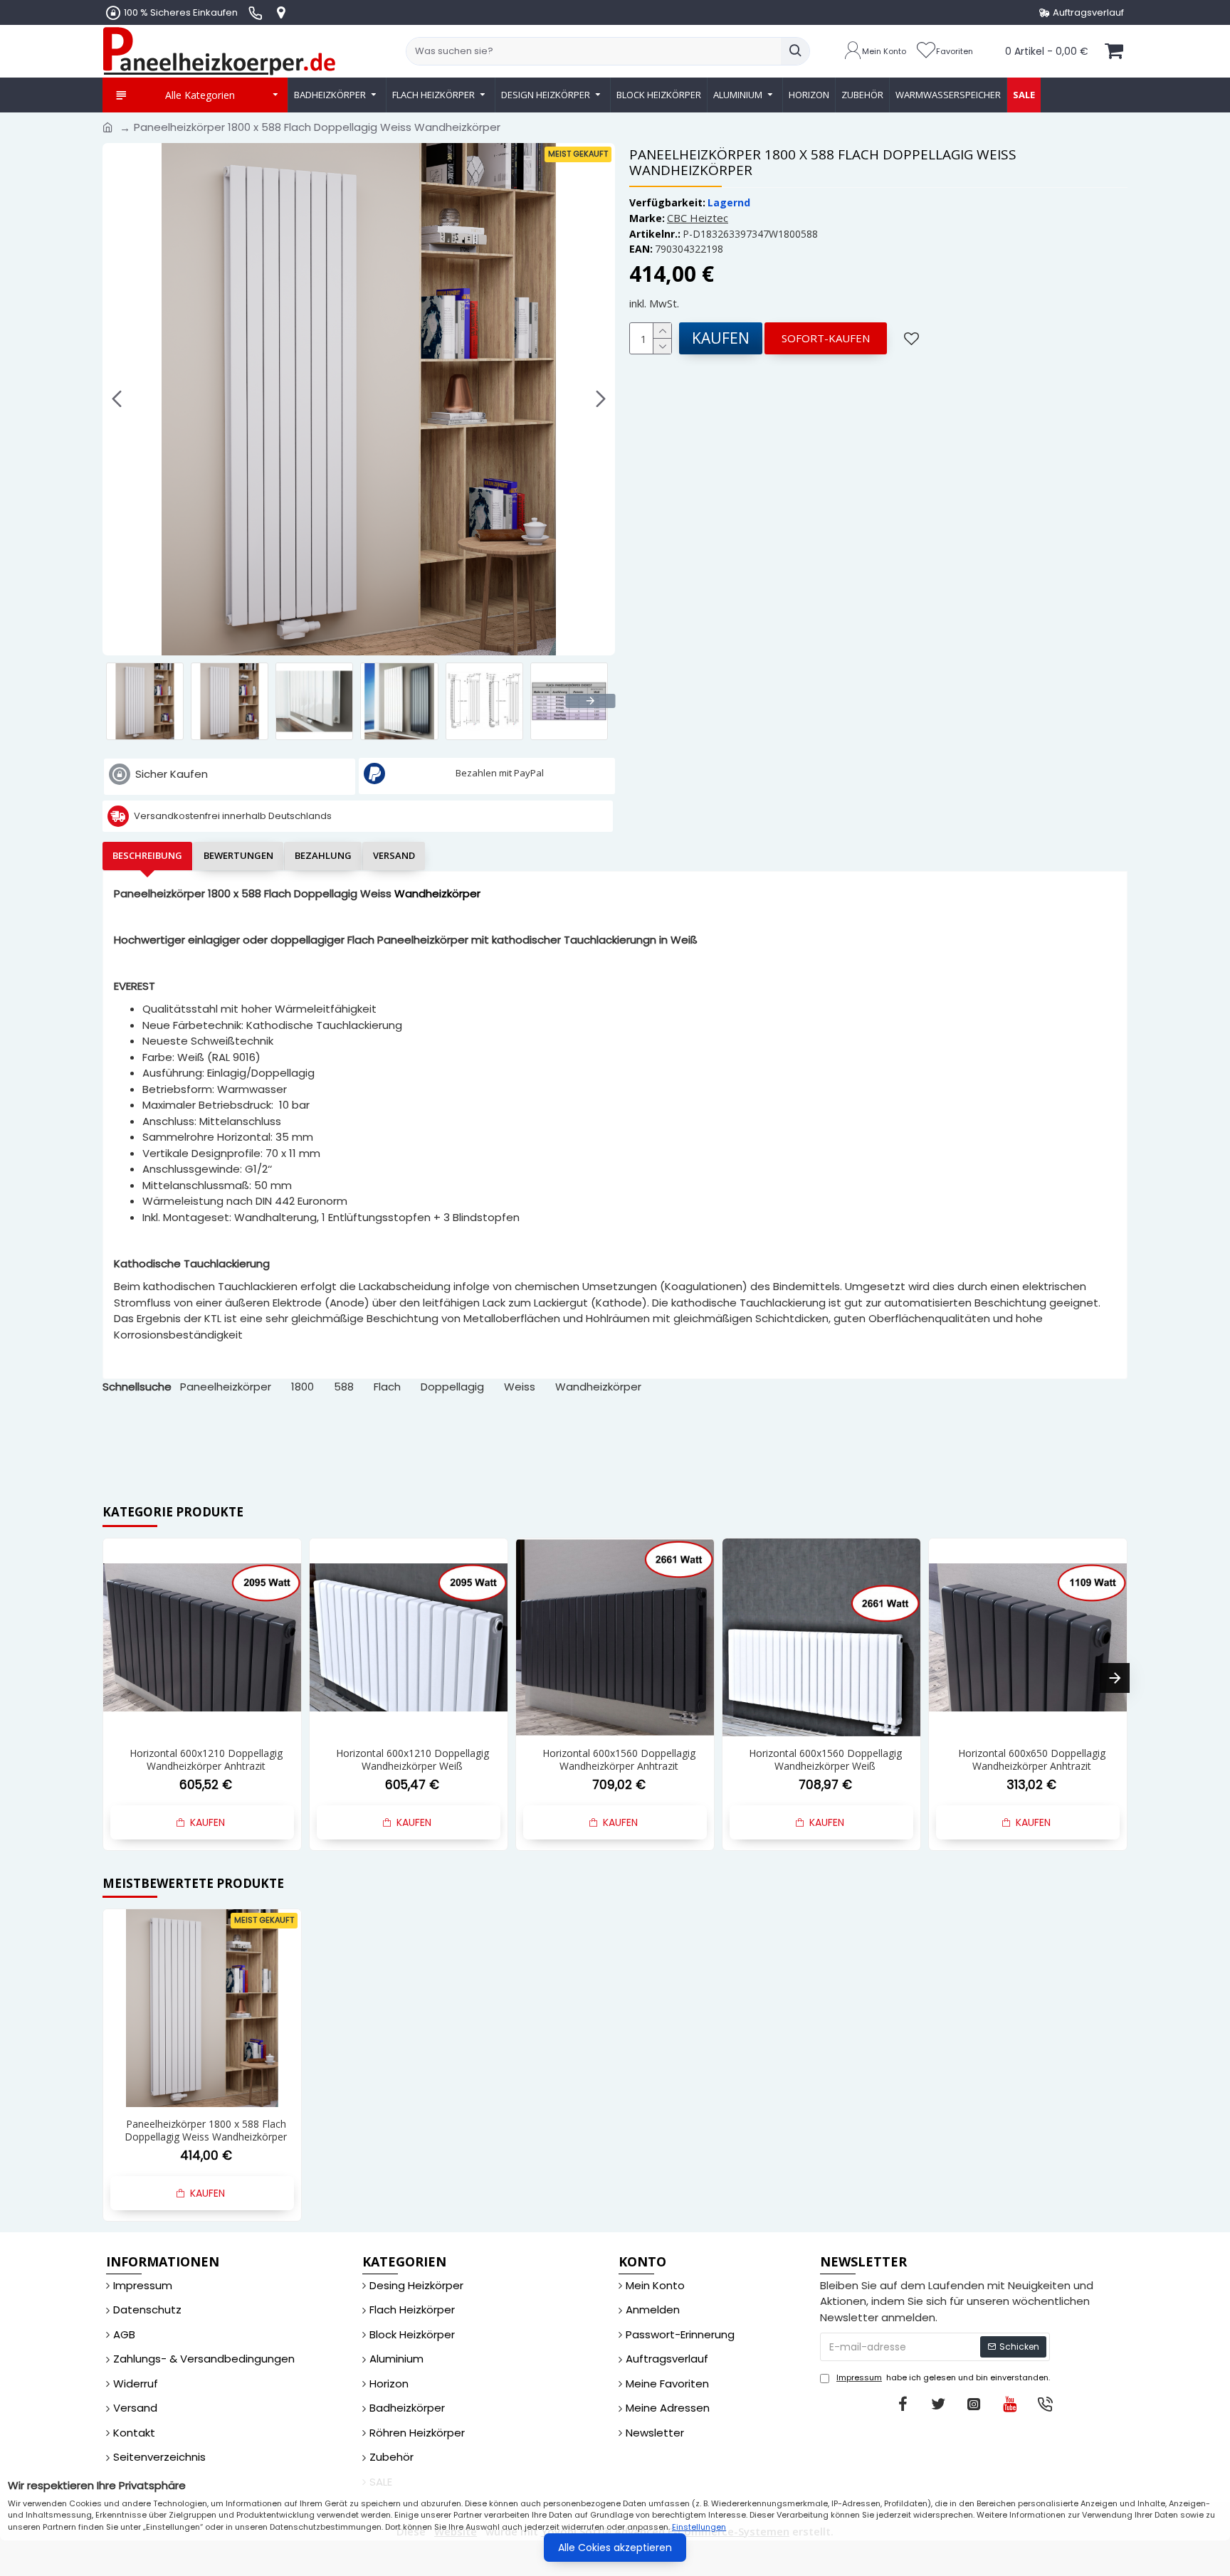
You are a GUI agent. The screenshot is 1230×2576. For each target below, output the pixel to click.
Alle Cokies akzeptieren (615, 2548)
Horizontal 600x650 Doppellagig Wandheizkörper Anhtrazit (825, 1760)
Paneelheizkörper (226, 1387)
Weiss (520, 1387)
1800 (303, 1387)
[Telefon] (1045, 2404)
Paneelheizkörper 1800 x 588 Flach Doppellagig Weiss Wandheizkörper (206, 2131)
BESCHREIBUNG (147, 855)
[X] (938, 2404)
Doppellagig (452, 1387)
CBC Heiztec (698, 218)
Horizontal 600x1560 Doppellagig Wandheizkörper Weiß (619, 1760)
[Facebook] (903, 2404)
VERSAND (394, 855)
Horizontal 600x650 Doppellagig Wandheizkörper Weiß (1032, 1760)
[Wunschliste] (913, 338)
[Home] (108, 128)
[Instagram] (974, 2404)
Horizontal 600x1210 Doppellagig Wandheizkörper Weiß (206, 1760)
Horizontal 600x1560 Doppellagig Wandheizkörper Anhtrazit (412, 1760)
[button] (117, 399)
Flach (387, 1387)
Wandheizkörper (598, 1387)
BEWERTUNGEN (238, 855)
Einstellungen (699, 2527)
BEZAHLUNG (323, 855)
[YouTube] (1009, 2404)
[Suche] (795, 51)
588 (344, 1387)
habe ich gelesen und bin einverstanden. (943, 2377)
